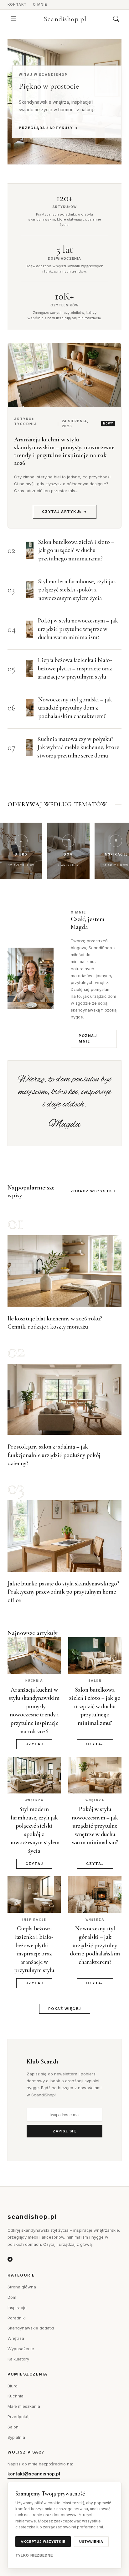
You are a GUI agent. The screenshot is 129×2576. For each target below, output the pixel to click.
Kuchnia (15, 2396)
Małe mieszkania (24, 2406)
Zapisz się (64, 2131)
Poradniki (17, 2318)
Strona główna (22, 2287)
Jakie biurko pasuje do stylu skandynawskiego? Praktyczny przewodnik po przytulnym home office (63, 1592)
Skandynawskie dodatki (31, 2328)
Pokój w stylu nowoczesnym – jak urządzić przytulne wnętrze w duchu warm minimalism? (78, 629)
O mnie (40, 4)
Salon (13, 2427)
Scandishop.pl (65, 19)
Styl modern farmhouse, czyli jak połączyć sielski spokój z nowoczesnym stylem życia (77, 590)
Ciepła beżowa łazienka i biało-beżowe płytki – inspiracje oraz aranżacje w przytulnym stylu (75, 668)
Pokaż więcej (65, 2009)
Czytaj (34, 1744)
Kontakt (17, 4)
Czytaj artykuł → (65, 512)
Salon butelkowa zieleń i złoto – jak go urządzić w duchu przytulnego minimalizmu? (76, 550)
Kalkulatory (18, 2359)
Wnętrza (16, 2338)
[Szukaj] (116, 19)
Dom (12, 2297)
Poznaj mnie (88, 1038)
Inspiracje (17, 2308)
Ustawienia (91, 2542)
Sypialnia (16, 2437)
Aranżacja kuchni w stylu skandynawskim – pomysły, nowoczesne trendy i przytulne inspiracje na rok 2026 (64, 451)
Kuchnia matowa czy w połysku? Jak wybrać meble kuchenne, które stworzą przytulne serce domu (78, 747)
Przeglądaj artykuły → (49, 128)
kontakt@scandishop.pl (34, 2474)
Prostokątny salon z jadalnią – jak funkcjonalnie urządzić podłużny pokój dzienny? (54, 1455)
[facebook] (10, 2260)
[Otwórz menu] (13, 19)
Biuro (13, 2386)
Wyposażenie (21, 2349)
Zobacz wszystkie (93, 1191)
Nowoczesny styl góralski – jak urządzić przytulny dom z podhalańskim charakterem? (75, 708)
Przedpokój (18, 2417)
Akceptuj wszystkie (43, 2542)
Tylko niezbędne (34, 2555)
